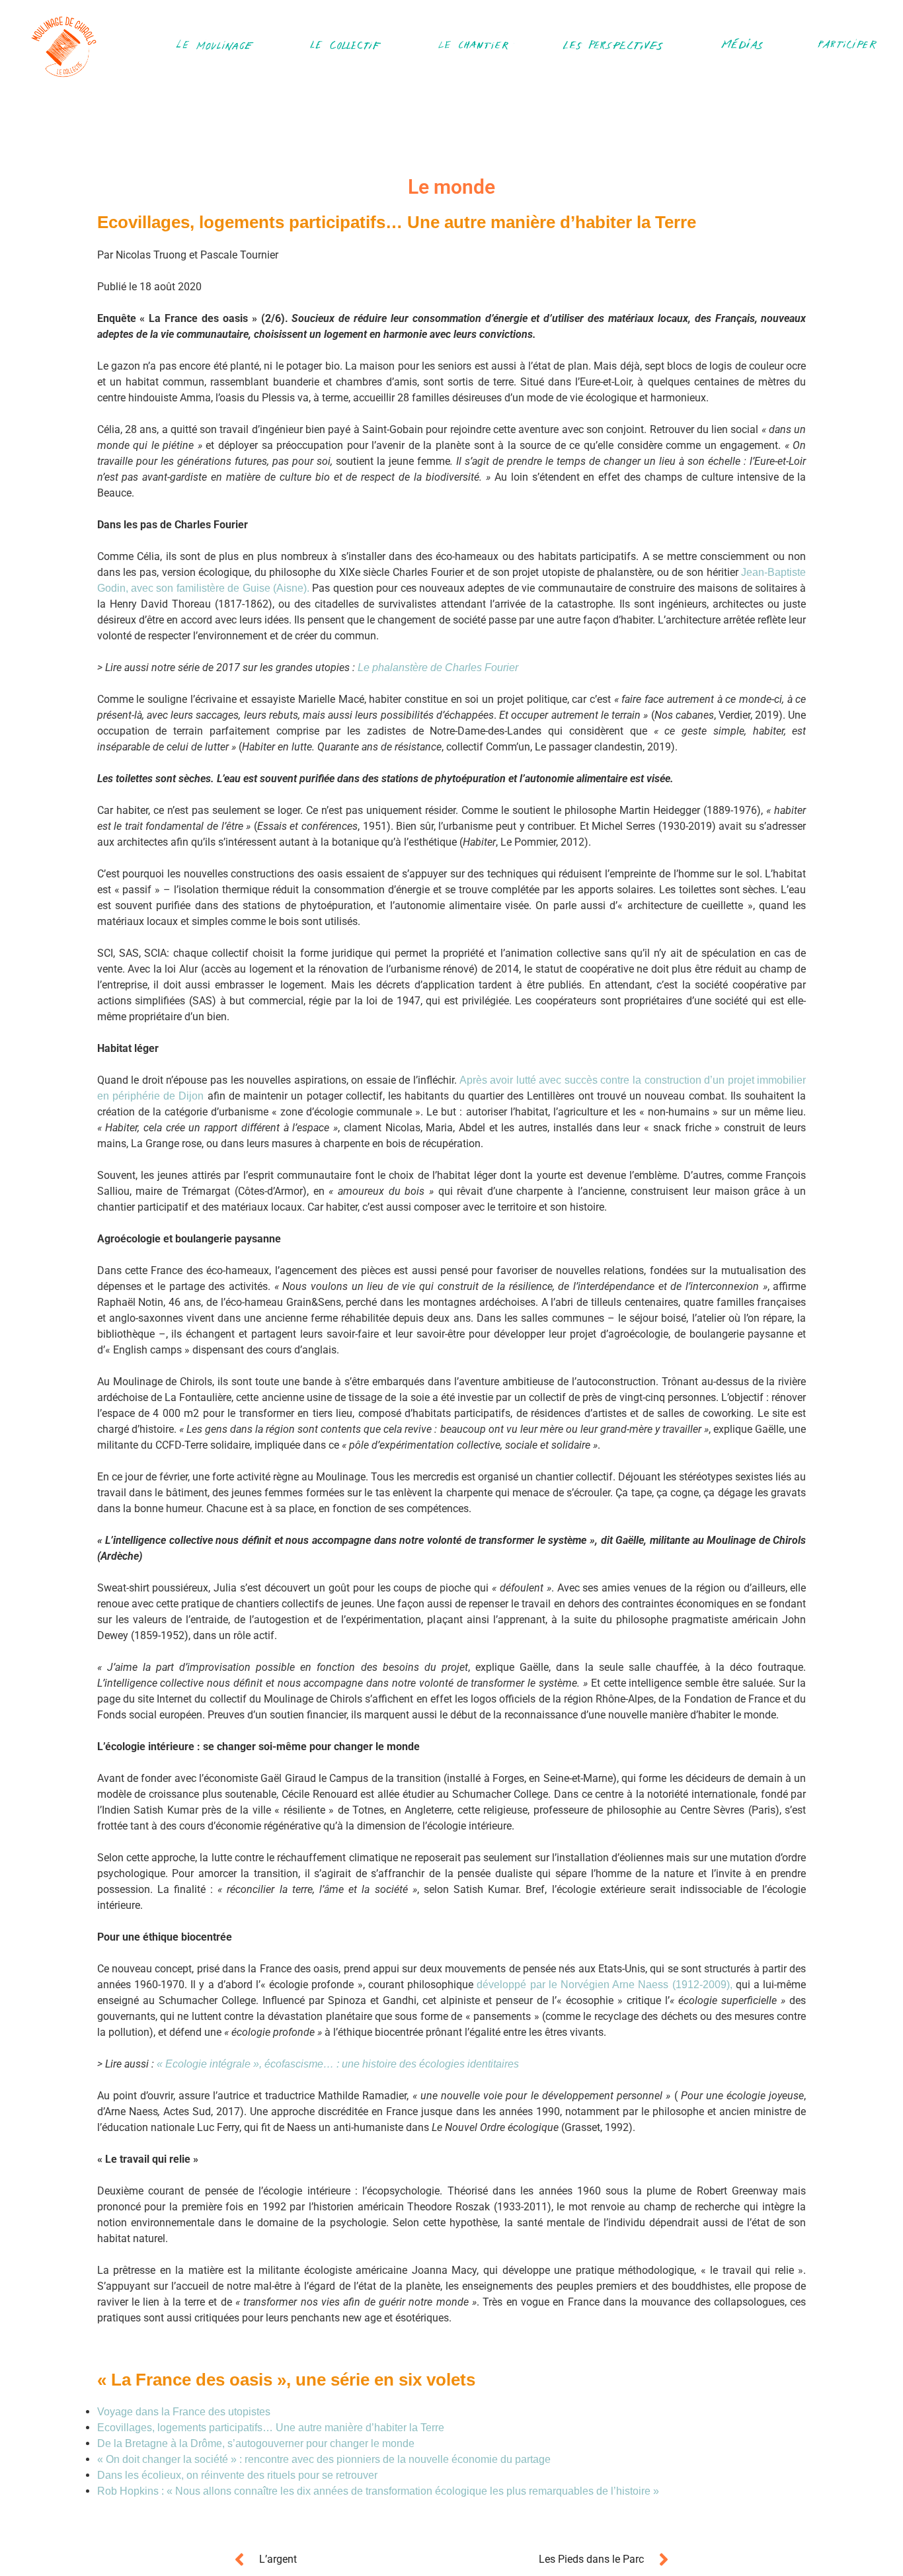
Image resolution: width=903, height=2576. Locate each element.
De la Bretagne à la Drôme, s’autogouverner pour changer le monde (256, 2443)
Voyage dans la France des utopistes (185, 2412)
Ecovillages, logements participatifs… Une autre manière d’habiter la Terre (271, 2428)
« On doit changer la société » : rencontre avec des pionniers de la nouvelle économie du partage (324, 2459)
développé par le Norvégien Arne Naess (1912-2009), (606, 1985)
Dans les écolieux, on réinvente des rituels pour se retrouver (237, 2475)
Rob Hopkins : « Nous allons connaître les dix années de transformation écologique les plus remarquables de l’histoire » (378, 2491)
